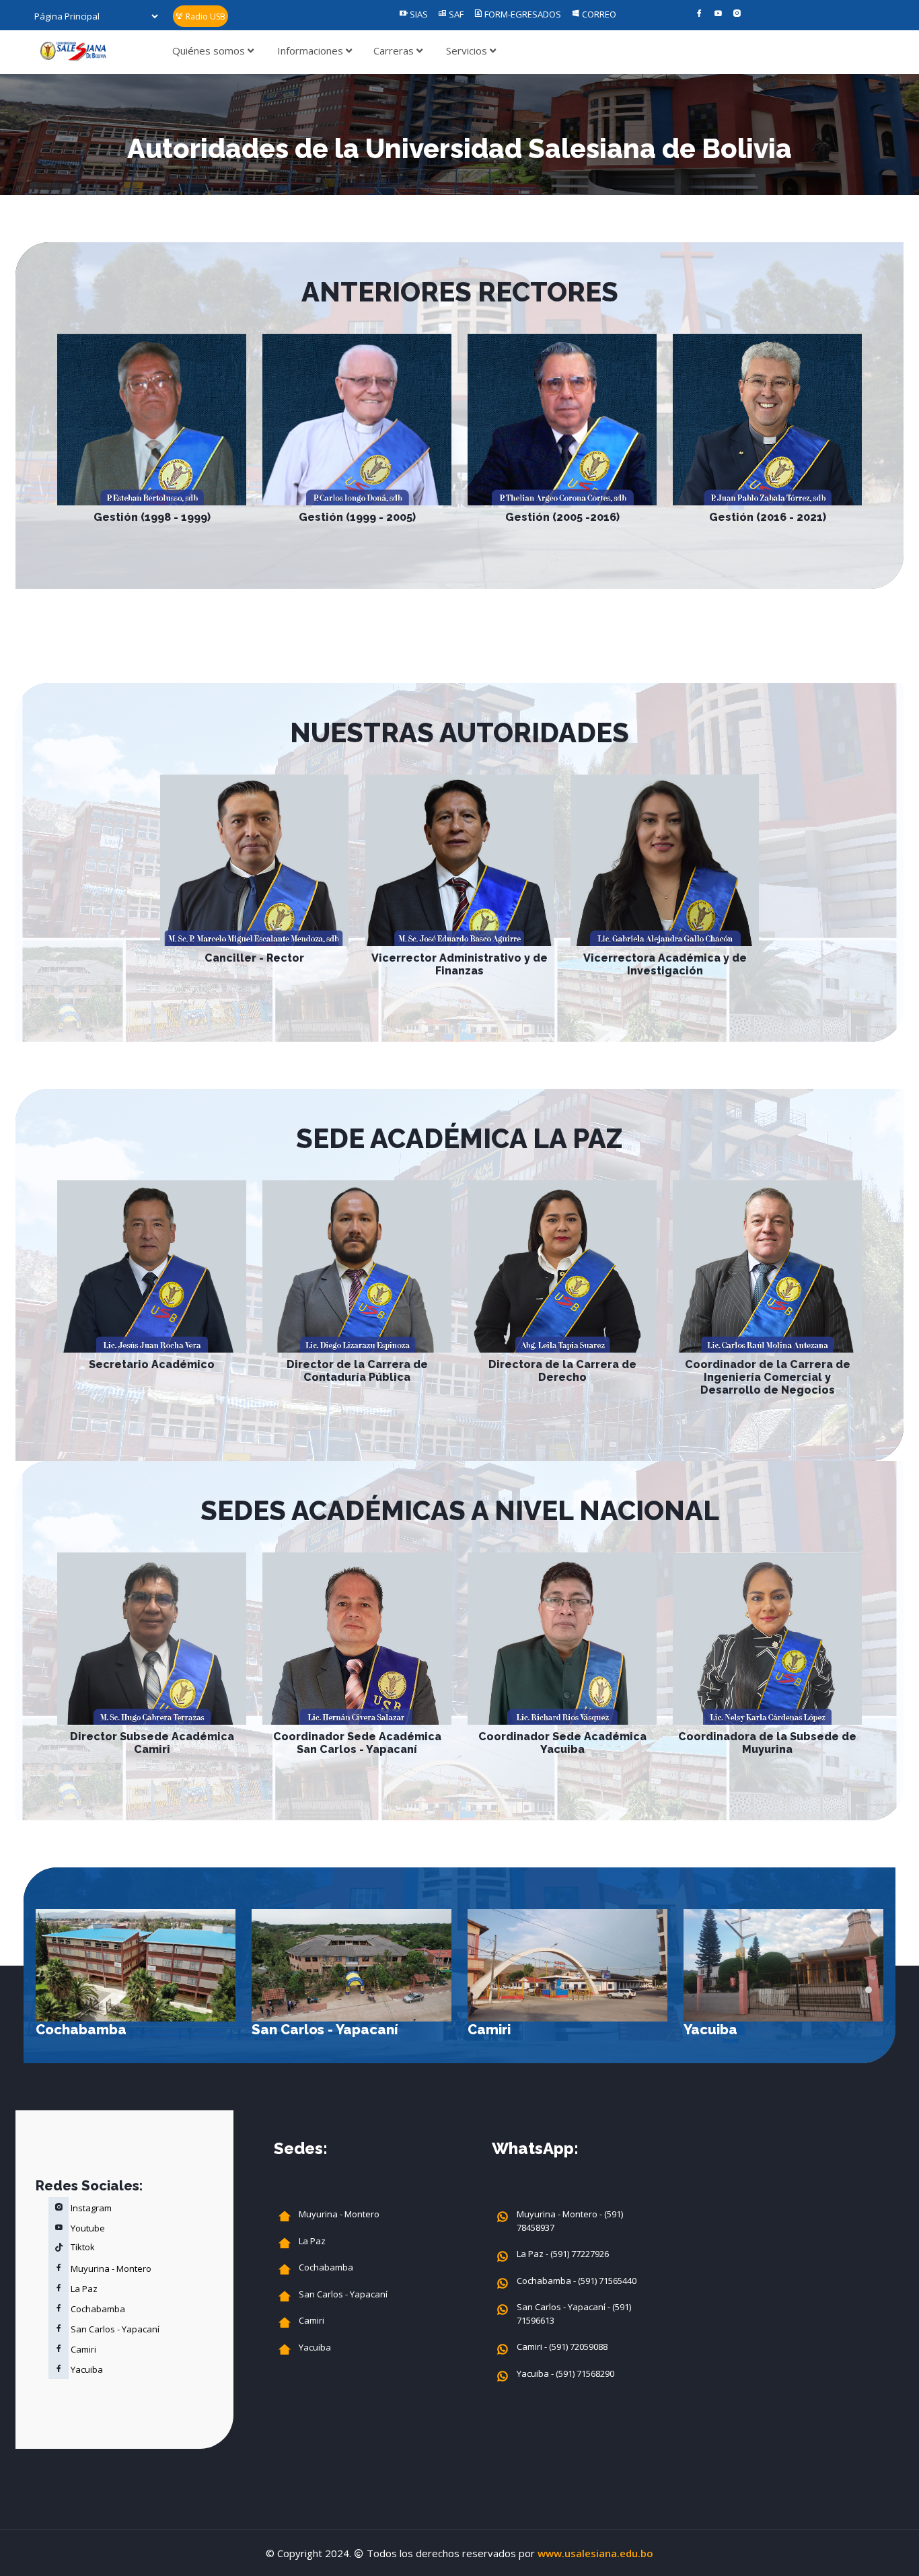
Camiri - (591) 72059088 (562, 2347)
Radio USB (205, 16)
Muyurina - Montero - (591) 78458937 (570, 2221)
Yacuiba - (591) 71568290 (565, 2373)
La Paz (83, 2289)
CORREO (598, 14)
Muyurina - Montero (110, 2268)
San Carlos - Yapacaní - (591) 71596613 (574, 2314)
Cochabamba (81, 2030)
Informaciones (311, 50)
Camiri (489, 2030)
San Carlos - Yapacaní (325, 2030)
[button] (869, 1990)
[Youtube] (718, 14)
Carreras (395, 50)
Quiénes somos (210, 50)
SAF (455, 14)
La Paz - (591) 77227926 (563, 2254)
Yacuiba (710, 2030)
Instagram (90, 2208)
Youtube (87, 2228)
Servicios (468, 50)
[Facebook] (699, 14)
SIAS (418, 14)
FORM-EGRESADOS (522, 14)
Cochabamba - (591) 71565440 (577, 2281)
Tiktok (82, 2247)
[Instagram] (737, 14)
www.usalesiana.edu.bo (595, 2553)
